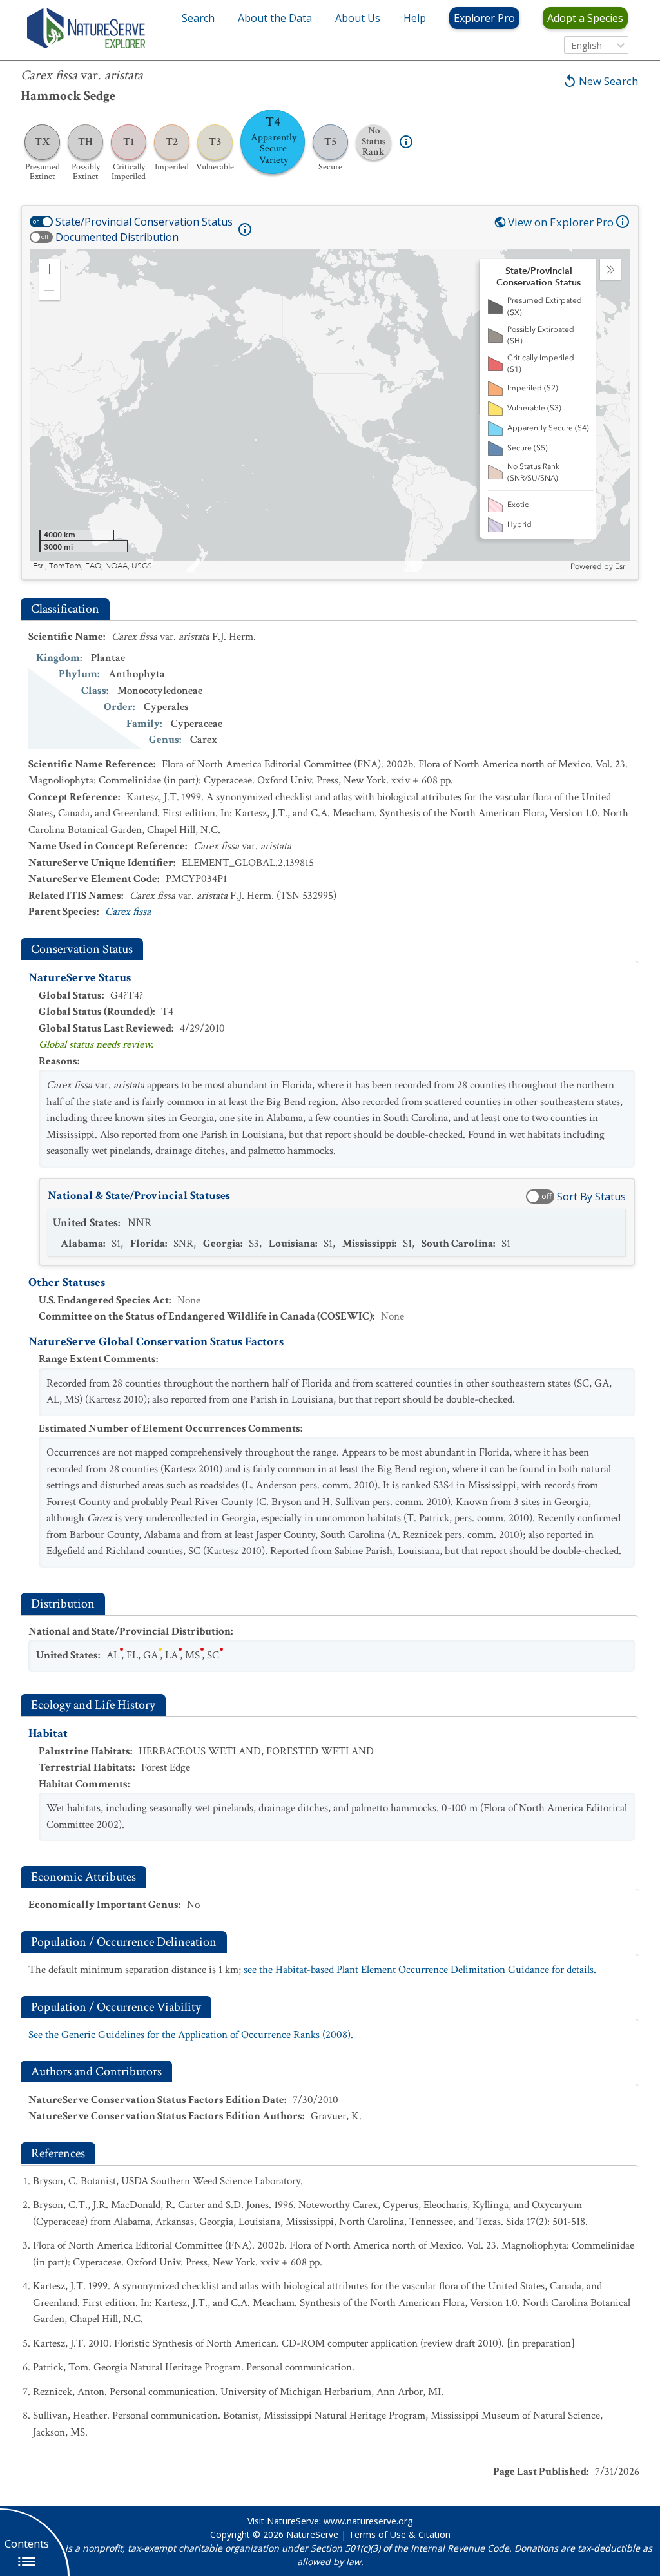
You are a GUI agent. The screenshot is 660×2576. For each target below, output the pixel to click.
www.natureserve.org (368, 2521)
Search (198, 18)
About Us (358, 18)
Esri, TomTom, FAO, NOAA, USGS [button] (92, 566)
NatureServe (312, 2534)
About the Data (275, 18)
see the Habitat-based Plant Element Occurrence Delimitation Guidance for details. (420, 1970)
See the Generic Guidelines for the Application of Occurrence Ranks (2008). (191, 2035)
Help (415, 18)
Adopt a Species (585, 18)
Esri (621, 566)
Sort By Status (591, 1197)
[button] (50, 269)
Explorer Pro (484, 18)
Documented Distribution (117, 237)
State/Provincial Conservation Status (144, 222)
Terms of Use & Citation (400, 2534)
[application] (330, 410)
